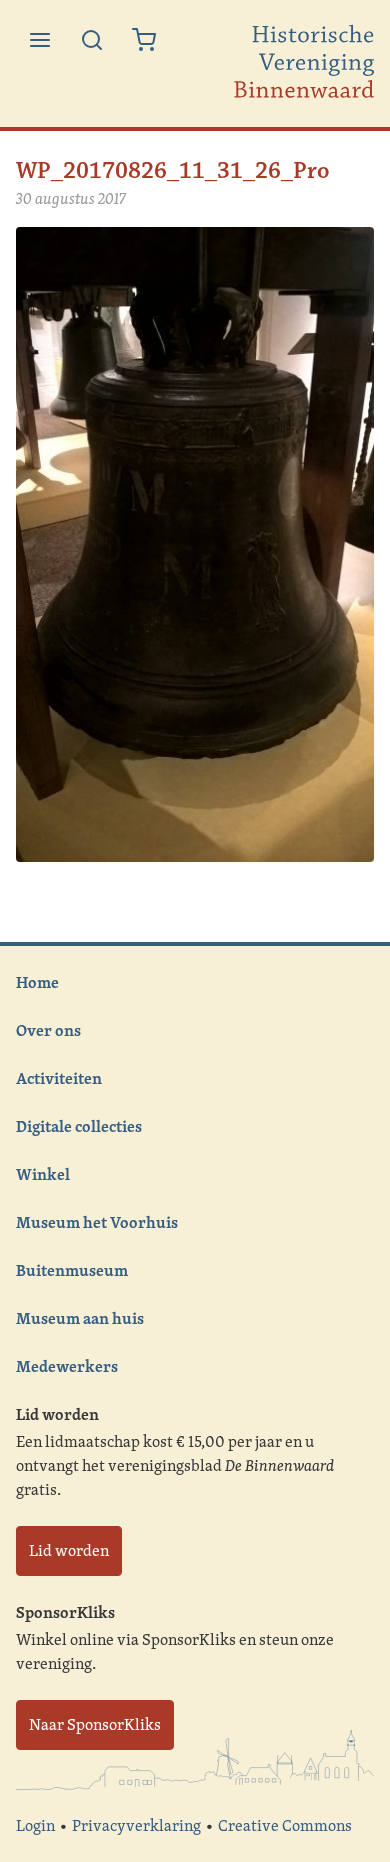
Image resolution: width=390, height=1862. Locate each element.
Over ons (48, 1030)
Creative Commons (285, 1825)
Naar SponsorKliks (95, 1724)
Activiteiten (59, 1078)
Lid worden (69, 1550)
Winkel (43, 1174)
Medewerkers (67, 1366)
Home (37, 982)
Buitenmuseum (72, 1270)
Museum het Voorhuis (97, 1222)
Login (35, 1825)
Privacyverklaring (136, 1825)
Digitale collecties (79, 1126)
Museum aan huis (80, 1318)
